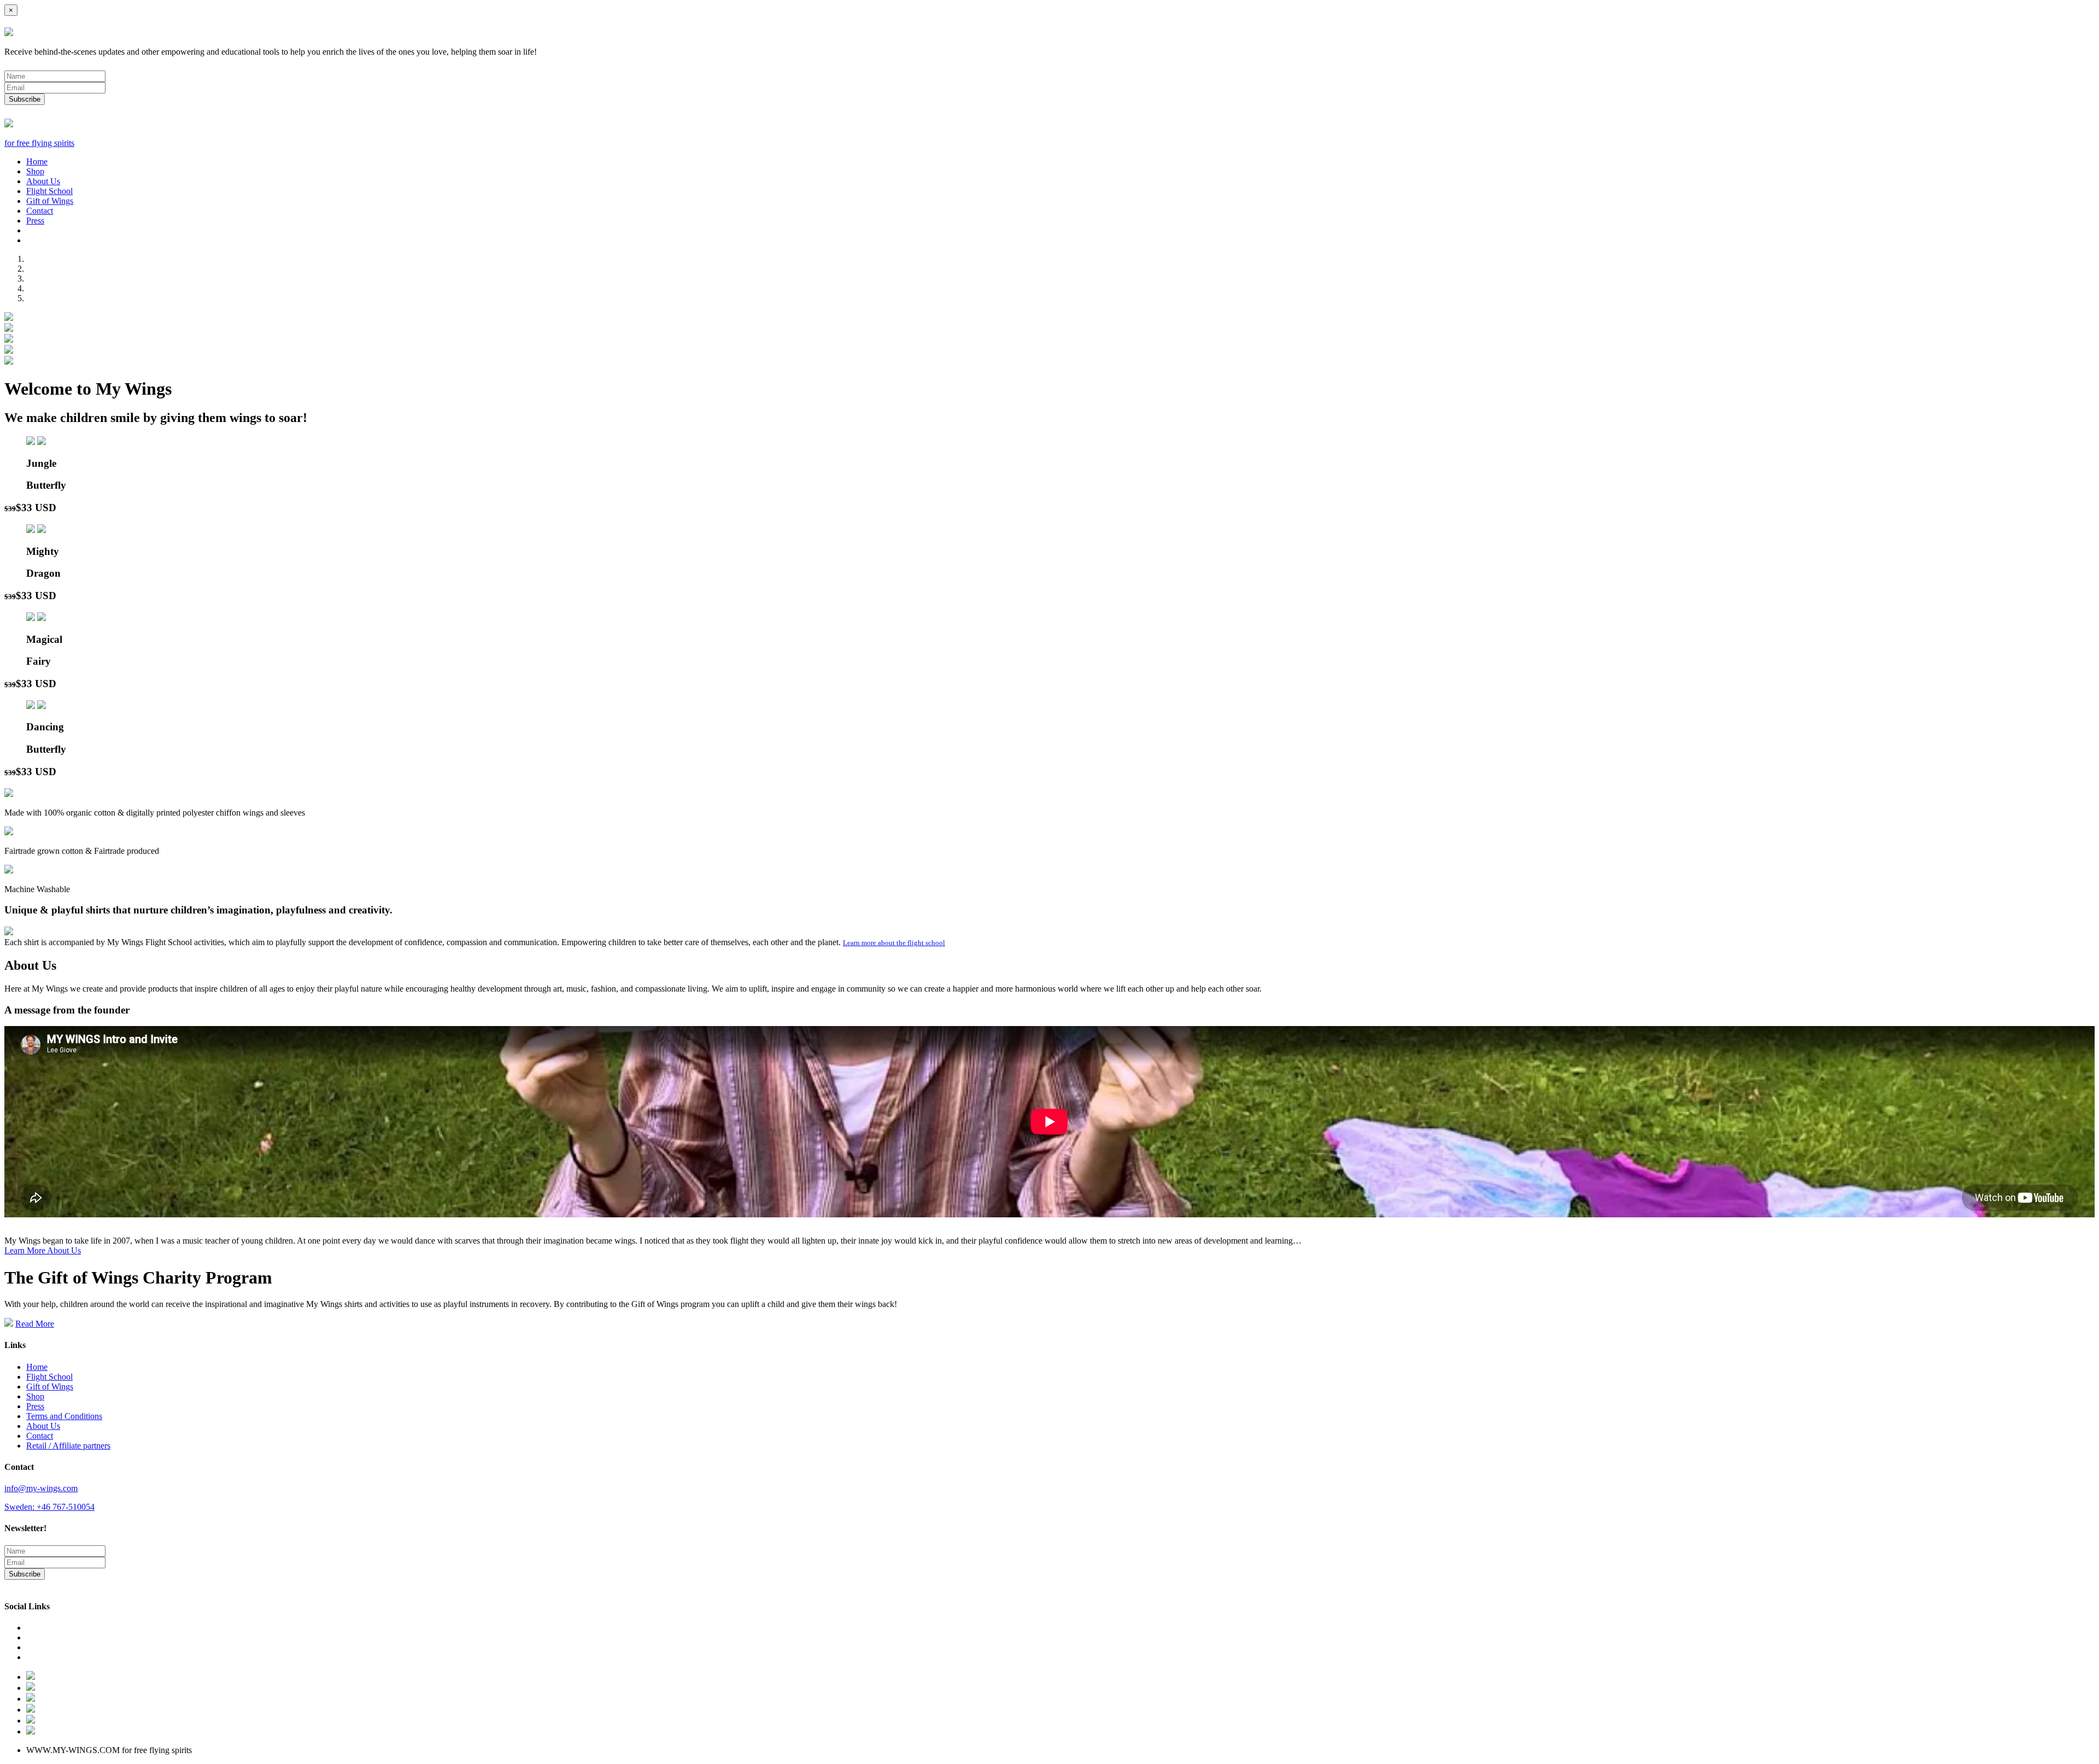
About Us (43, 181)
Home (37, 162)
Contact (40, 211)
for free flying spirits (39, 143)
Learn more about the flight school (894, 943)
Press (35, 221)
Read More (35, 1324)
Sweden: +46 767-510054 (49, 1507)
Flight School (49, 191)
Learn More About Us (43, 1250)
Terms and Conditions (64, 1416)
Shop (35, 171)
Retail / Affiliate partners (68, 1446)
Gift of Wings (50, 201)
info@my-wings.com (41, 1488)
